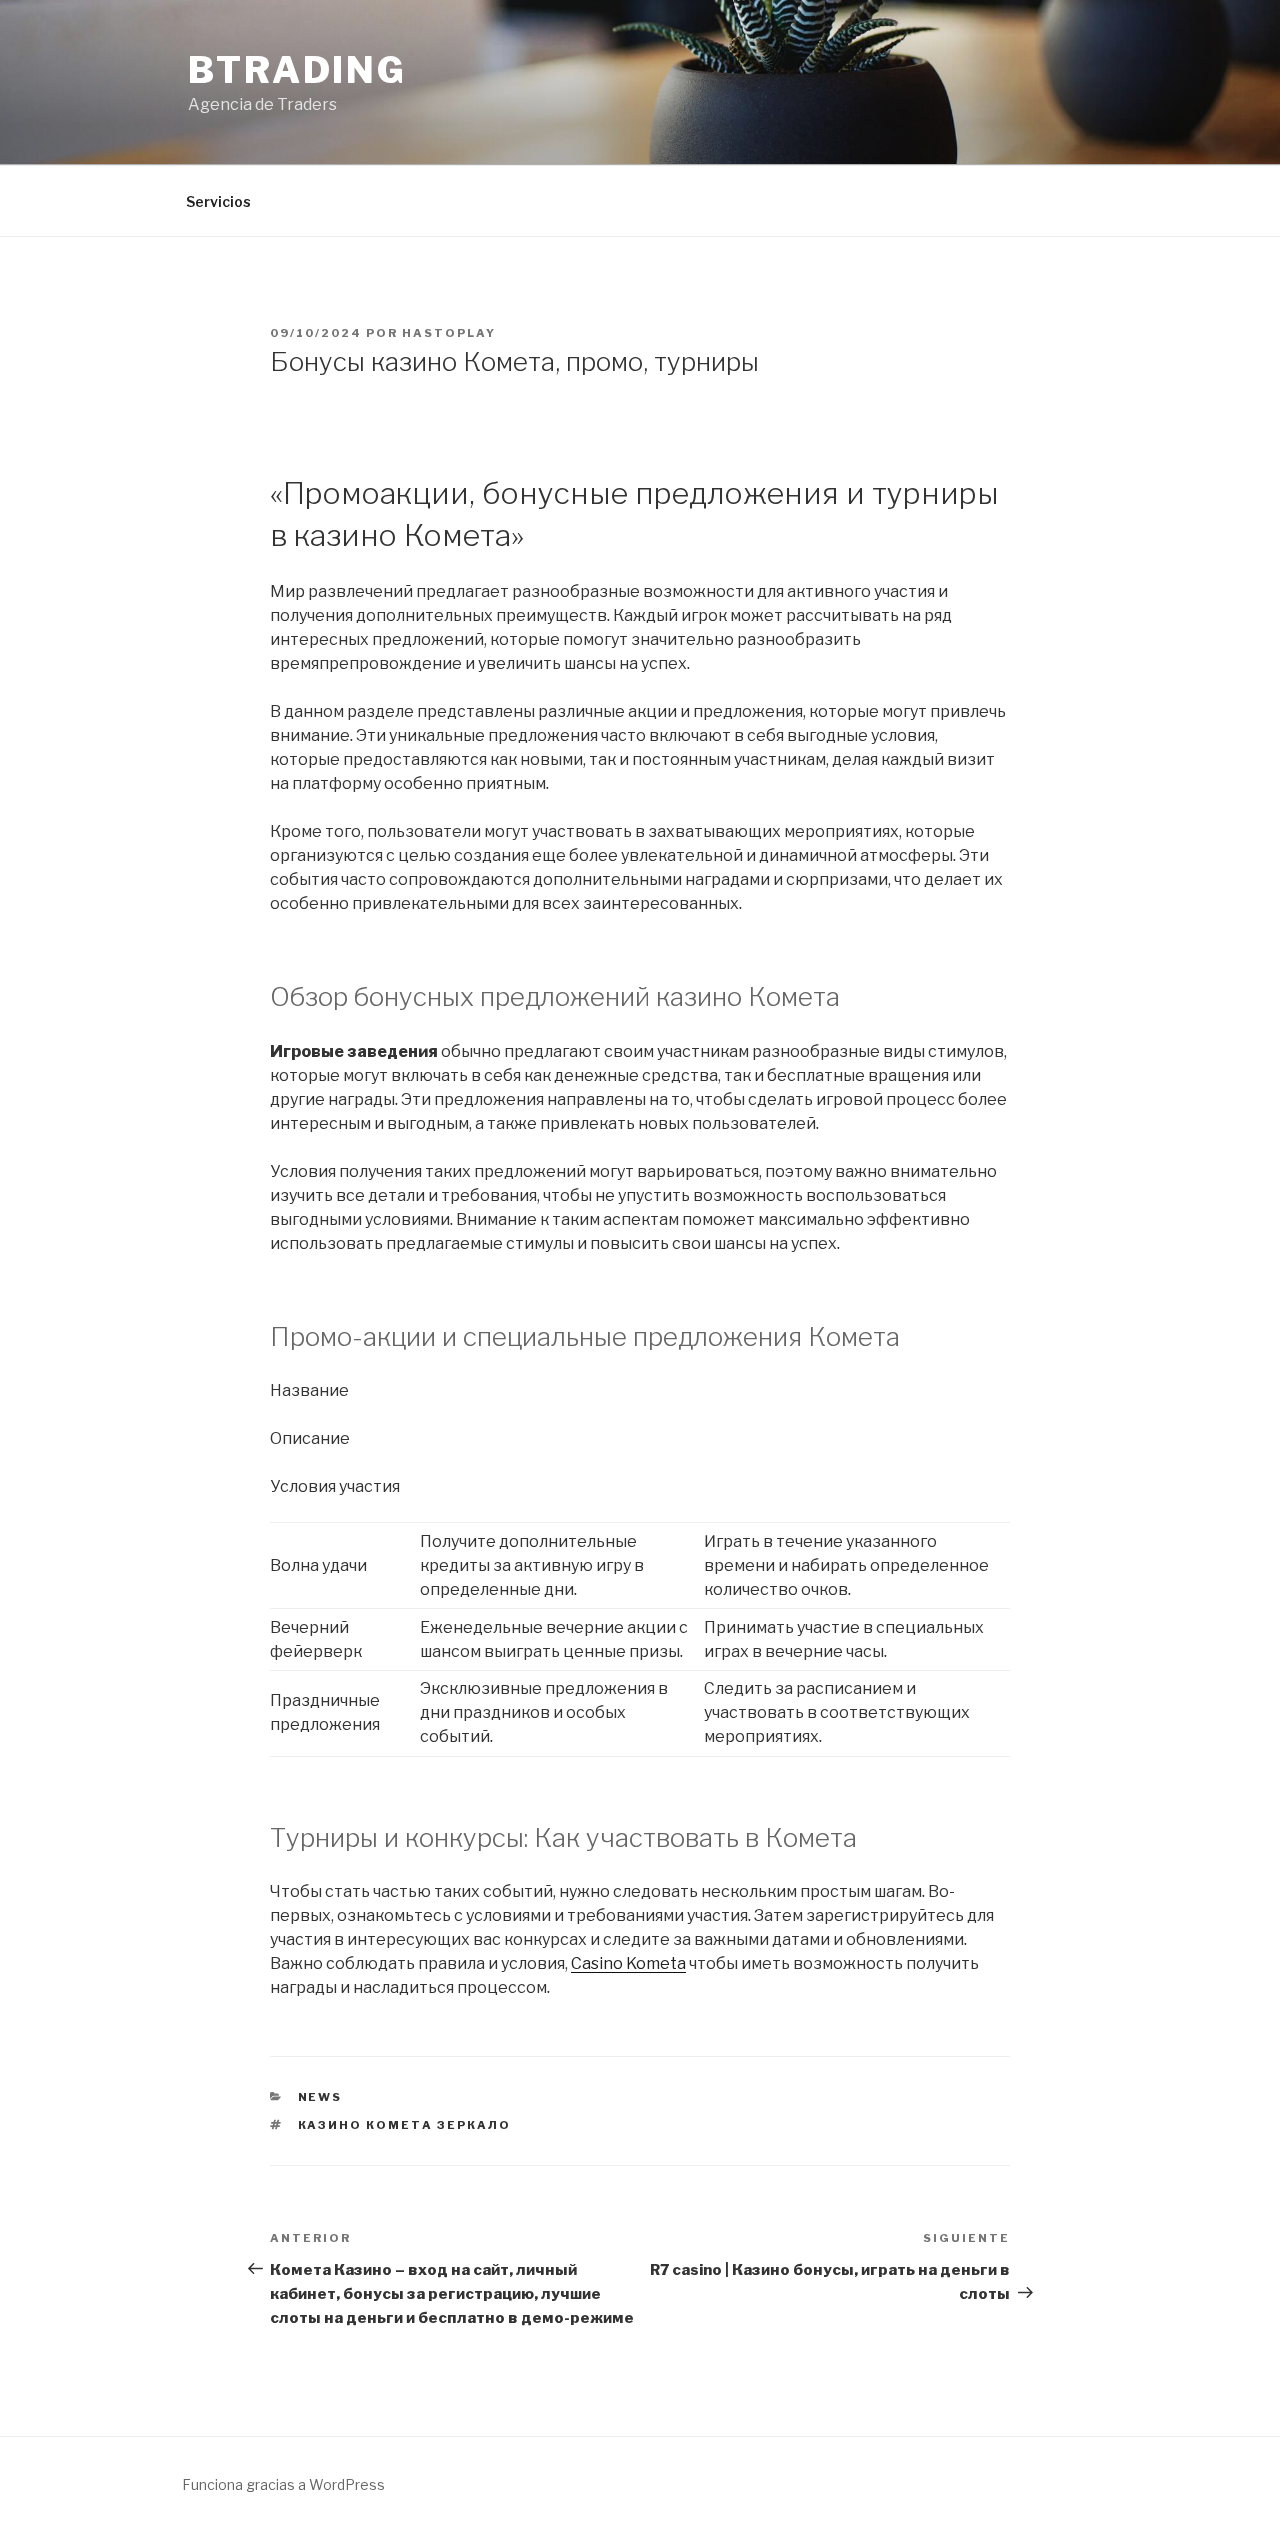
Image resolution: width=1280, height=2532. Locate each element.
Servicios (218, 201)
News (320, 2097)
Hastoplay (449, 333)
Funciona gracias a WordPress (283, 2484)
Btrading (297, 70)
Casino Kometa (628, 1963)
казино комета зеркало (405, 2125)
